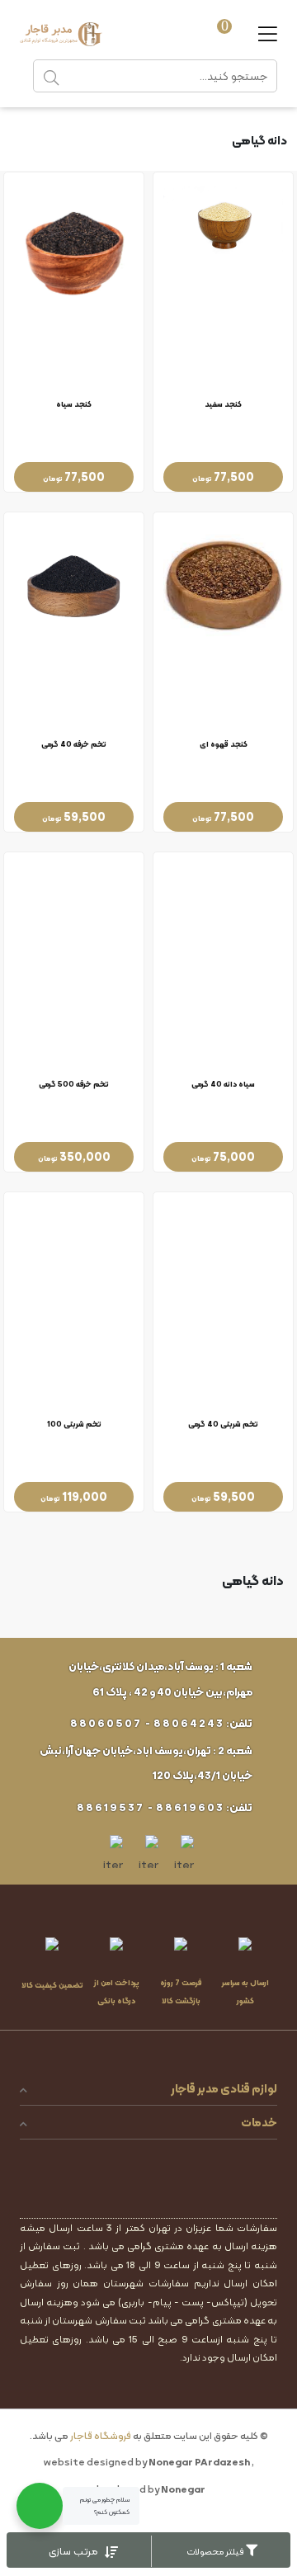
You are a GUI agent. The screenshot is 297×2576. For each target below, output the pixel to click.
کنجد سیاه (74, 405)
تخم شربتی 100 (74, 1425)
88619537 (111, 1807)
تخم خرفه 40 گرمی (74, 745)
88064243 (189, 1723)
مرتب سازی (75, 2551)
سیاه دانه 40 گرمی (223, 1085)
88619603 (190, 1807)
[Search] (51, 76)
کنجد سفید (223, 405)
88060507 (106, 1723)
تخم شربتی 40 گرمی (223, 1425)
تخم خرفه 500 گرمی (74, 1085)
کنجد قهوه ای (224, 745)
